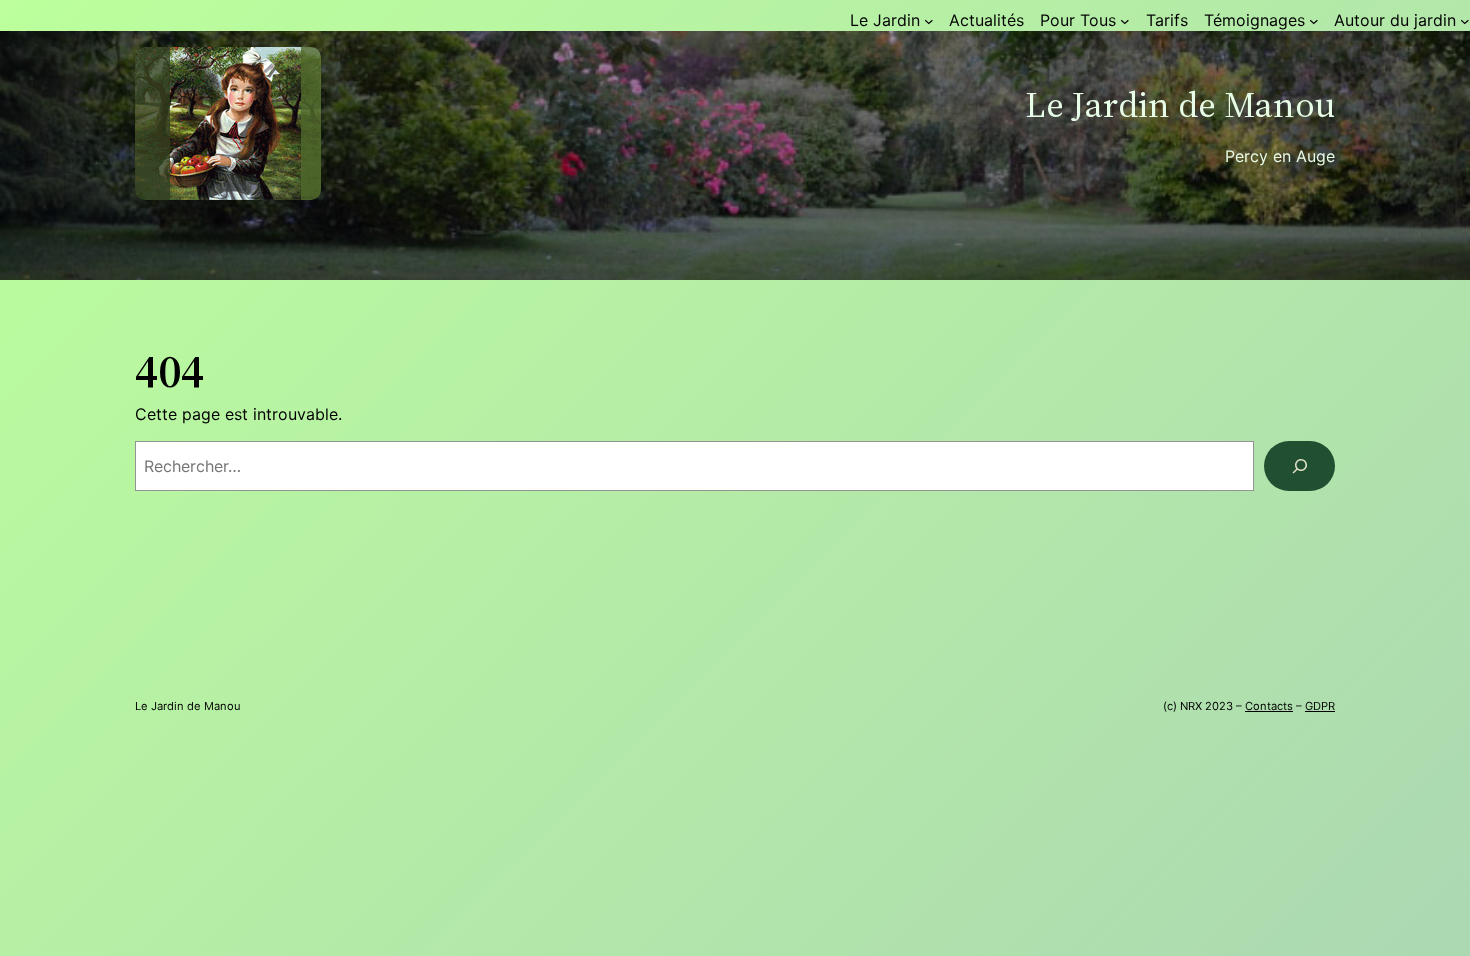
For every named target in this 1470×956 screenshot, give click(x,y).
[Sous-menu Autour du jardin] (1465, 21)
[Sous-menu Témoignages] (1314, 21)
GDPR (1320, 706)
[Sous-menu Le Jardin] (929, 21)
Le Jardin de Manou (1180, 104)
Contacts (1269, 706)
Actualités (986, 20)
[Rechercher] (1299, 465)
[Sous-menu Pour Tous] (1125, 21)
